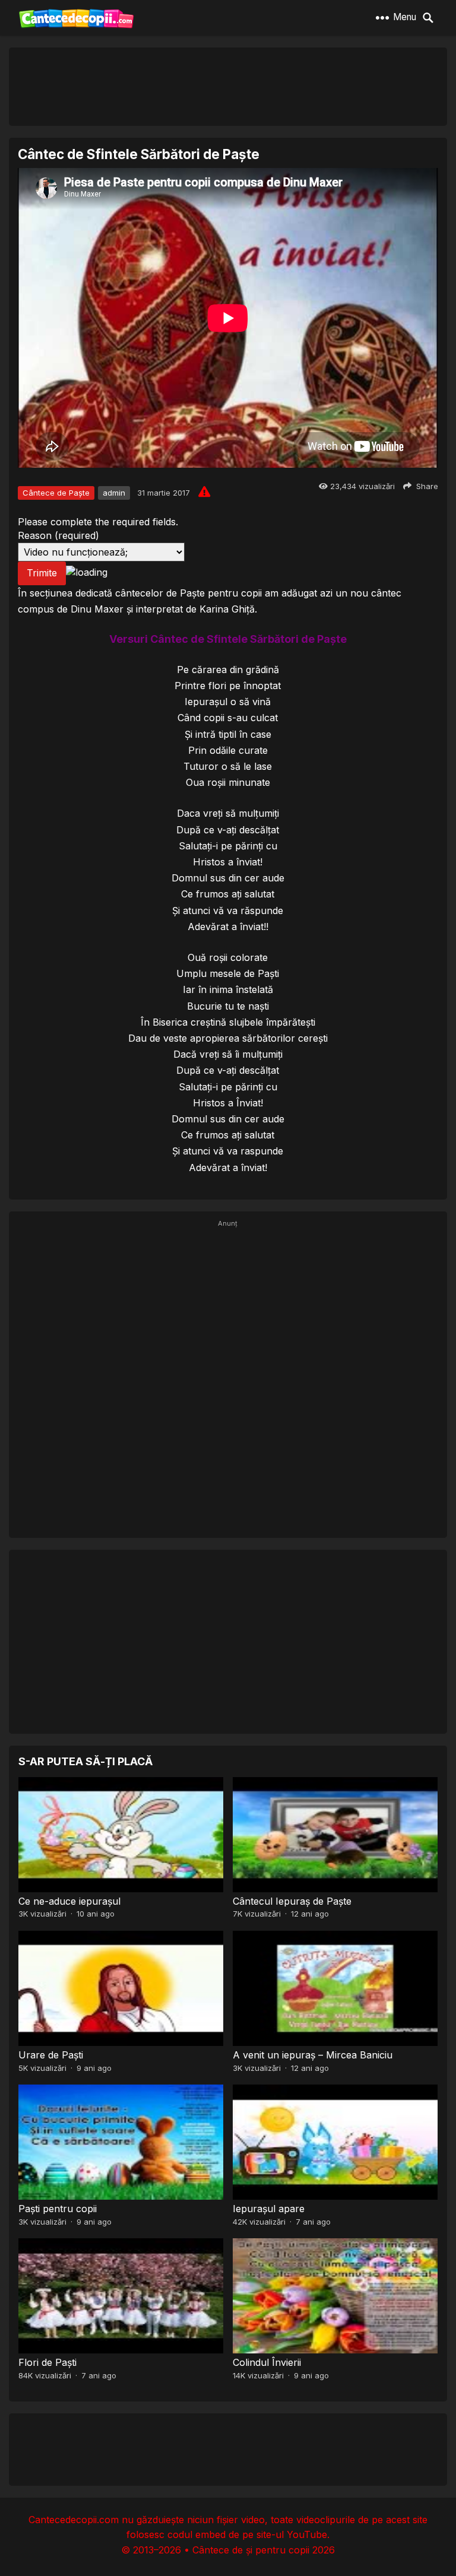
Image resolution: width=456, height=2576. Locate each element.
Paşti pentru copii (58, 2209)
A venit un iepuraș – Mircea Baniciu (313, 2055)
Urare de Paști (51, 2055)
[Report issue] (204, 491)
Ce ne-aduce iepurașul (69, 1901)
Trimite (42, 573)
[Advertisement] (228, 86)
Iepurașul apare (269, 2209)
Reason (58, 535)
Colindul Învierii (267, 2362)
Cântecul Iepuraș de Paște (292, 1901)
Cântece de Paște (56, 493)
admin (114, 493)
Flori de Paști (47, 2362)
